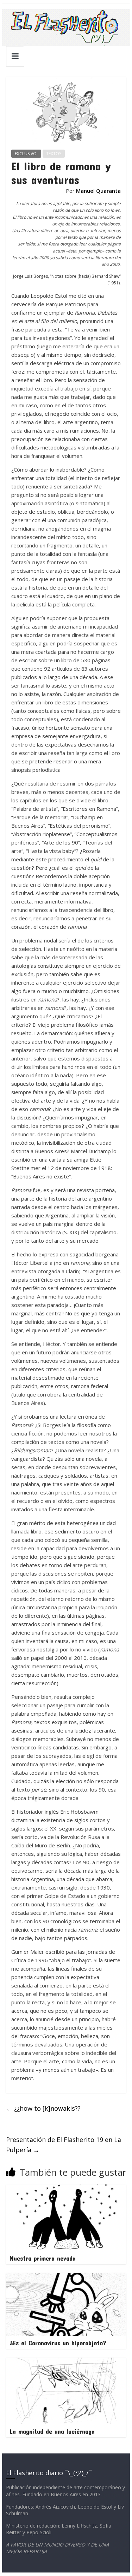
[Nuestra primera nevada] (66, 2189)
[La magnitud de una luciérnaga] (66, 2362)
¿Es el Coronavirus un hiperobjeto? (58, 2343)
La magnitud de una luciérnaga (52, 2431)
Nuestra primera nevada (43, 2258)
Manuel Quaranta (98, 191)
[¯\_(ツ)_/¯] (66, 13)
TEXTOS (54, 154)
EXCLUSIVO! (26, 154)
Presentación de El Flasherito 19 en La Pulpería (64, 2145)
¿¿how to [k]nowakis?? (43, 2108)
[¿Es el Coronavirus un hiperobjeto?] (66, 2277)
